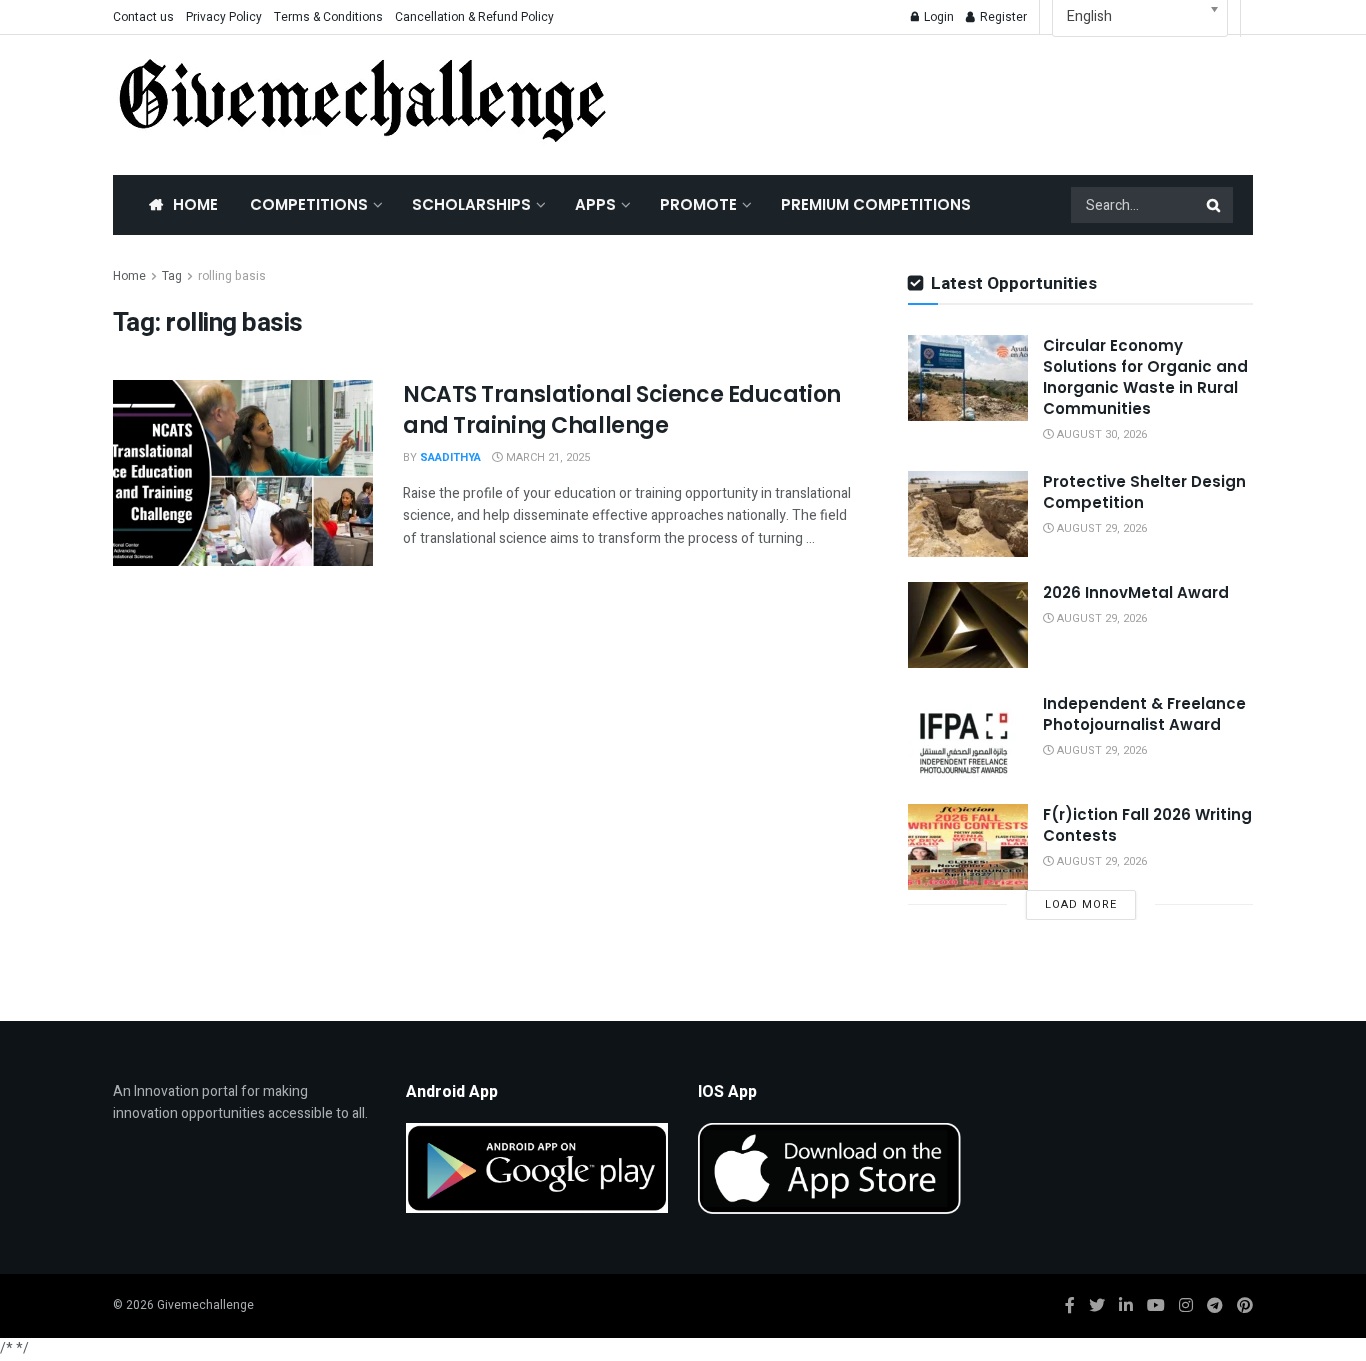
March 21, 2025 (546, 457)
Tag (172, 276)
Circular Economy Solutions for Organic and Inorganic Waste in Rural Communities (1145, 377)
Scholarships (471, 204)
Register (1002, 17)
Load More (1081, 904)
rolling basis (232, 276)
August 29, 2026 (1100, 528)
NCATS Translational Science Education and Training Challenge (622, 410)
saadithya (450, 457)
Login (937, 17)
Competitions (309, 204)
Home (195, 204)
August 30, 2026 (1100, 434)
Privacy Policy (224, 17)
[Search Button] (1215, 205)
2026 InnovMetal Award (1136, 592)
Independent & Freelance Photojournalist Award (1144, 714)
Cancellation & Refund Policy (474, 17)
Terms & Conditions (328, 17)
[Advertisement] (953, 101)
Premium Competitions (876, 204)
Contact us (143, 17)
